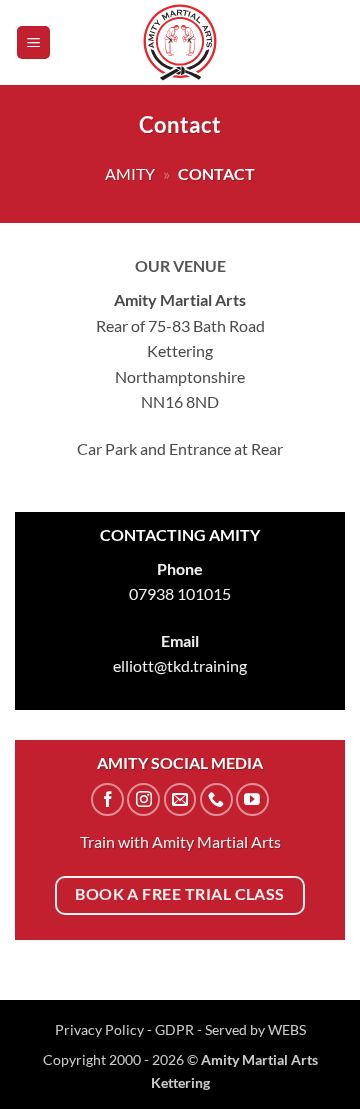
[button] (33, 42)
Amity (130, 173)
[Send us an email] (180, 799)
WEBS (287, 1029)
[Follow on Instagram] (143, 799)
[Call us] (216, 799)
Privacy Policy (101, 1029)
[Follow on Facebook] (107, 799)
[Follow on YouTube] (252, 799)
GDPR (174, 1029)
